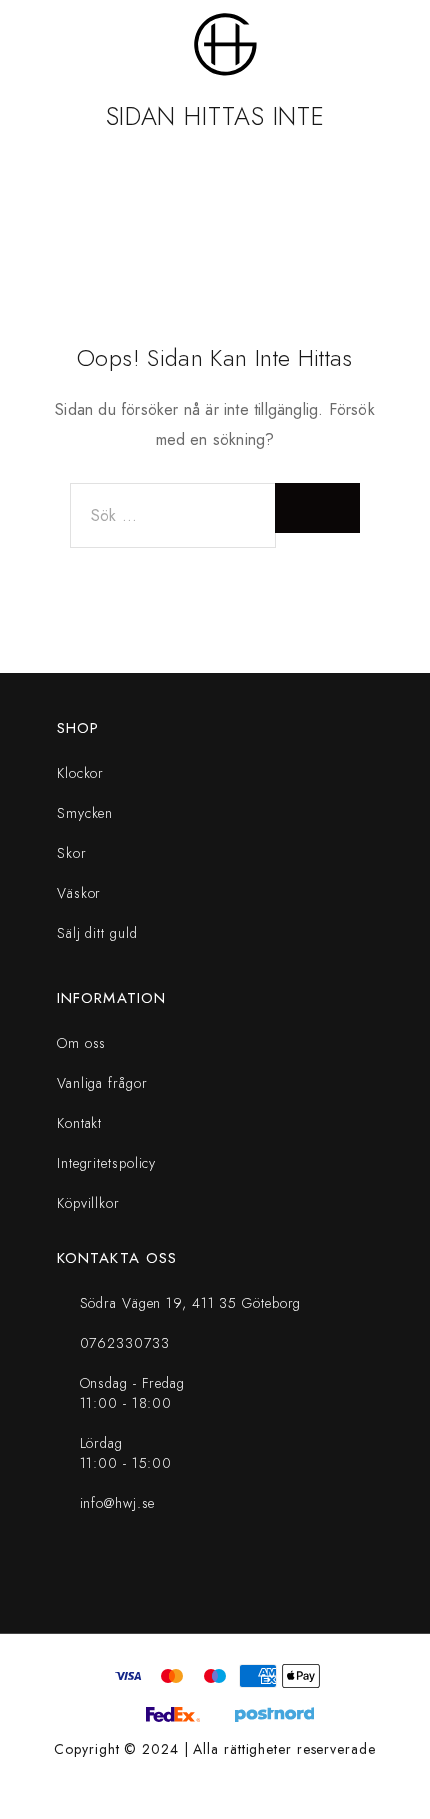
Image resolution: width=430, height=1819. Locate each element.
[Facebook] (181, 1577)
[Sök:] (173, 515)
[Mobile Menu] (40, 45)
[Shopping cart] (402, 45)
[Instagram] (248, 1577)
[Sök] (370, 45)
